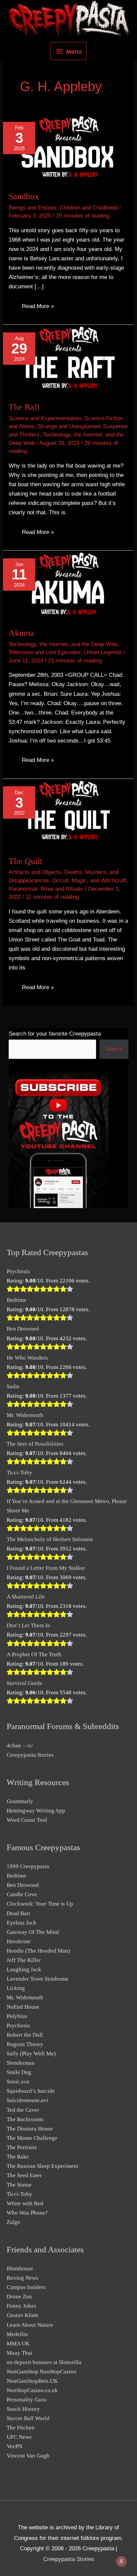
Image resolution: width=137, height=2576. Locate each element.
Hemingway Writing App (36, 1811)
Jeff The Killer (24, 1960)
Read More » (38, 306)
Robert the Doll (25, 2035)
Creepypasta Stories (30, 1755)
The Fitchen (21, 2428)
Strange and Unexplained (69, 426)
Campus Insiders (26, 2287)
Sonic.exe (18, 2082)
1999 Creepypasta (28, 1866)
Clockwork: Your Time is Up (40, 1904)
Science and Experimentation (45, 418)
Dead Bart (18, 1913)
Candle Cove (22, 1894)
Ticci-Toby (19, 1473)
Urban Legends (103, 652)
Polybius (17, 2016)
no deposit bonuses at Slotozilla (44, 2362)
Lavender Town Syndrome (38, 1979)
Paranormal (23, 889)
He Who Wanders (27, 1358)
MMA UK (18, 2344)
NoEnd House (23, 2007)
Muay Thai (19, 2353)
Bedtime (16, 1300)
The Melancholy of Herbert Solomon (50, 1539)
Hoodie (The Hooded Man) (38, 1951)
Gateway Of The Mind (33, 1932)
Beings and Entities (33, 208)
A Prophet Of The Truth (34, 1654)
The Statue (19, 2185)
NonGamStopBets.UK (32, 2381)
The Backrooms (25, 2119)
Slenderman (21, 2063)
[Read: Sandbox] (68, 148)
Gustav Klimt (22, 2315)
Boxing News (22, 2278)
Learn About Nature (30, 2325)
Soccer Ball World (28, 2418)
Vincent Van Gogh (28, 2456)
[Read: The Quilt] (68, 813)
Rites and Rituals (62, 889)
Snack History (23, 2409)
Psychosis (18, 1271)
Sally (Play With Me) (31, 2054)
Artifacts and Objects (35, 872)
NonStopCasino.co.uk (32, 2390)
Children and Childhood (89, 208)
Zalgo (13, 2222)
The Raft (24, 407)
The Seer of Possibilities (35, 1444)
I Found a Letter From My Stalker (46, 1568)
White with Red (25, 2203)
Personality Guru (27, 2400)
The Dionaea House (30, 2129)
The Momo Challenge (32, 2138)
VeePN (14, 2446)
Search (114, 1049)
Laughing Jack (24, 1969)
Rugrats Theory (25, 2044)
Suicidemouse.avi (27, 2100)
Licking (16, 1988)
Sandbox (24, 196)
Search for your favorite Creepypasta (55, 1034)
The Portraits (22, 2147)
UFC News (19, 2437)
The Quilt (25, 861)
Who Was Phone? (27, 2213)
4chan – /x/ (20, 1746)
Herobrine (19, 1941)
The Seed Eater (24, 2175)
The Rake (18, 2157)
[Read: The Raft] (68, 359)
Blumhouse (20, 2268)
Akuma (21, 633)
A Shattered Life (26, 1597)
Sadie (13, 1386)
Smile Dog (19, 2072)
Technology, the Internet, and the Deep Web (63, 644)
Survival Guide (24, 1683)
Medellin (17, 2334)
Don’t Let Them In (28, 1625)
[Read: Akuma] (68, 585)
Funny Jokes (21, 2306)
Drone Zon (19, 2297)
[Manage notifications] (121, 2561)
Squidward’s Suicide (31, 2091)
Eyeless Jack (22, 1923)
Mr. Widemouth (25, 1415)
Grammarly (20, 1801)
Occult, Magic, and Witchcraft (89, 881)
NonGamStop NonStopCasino (42, 2372)
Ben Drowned (23, 1329)
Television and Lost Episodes (45, 652)
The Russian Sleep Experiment (43, 2166)
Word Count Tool (27, 1820)
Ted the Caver (23, 2110)
